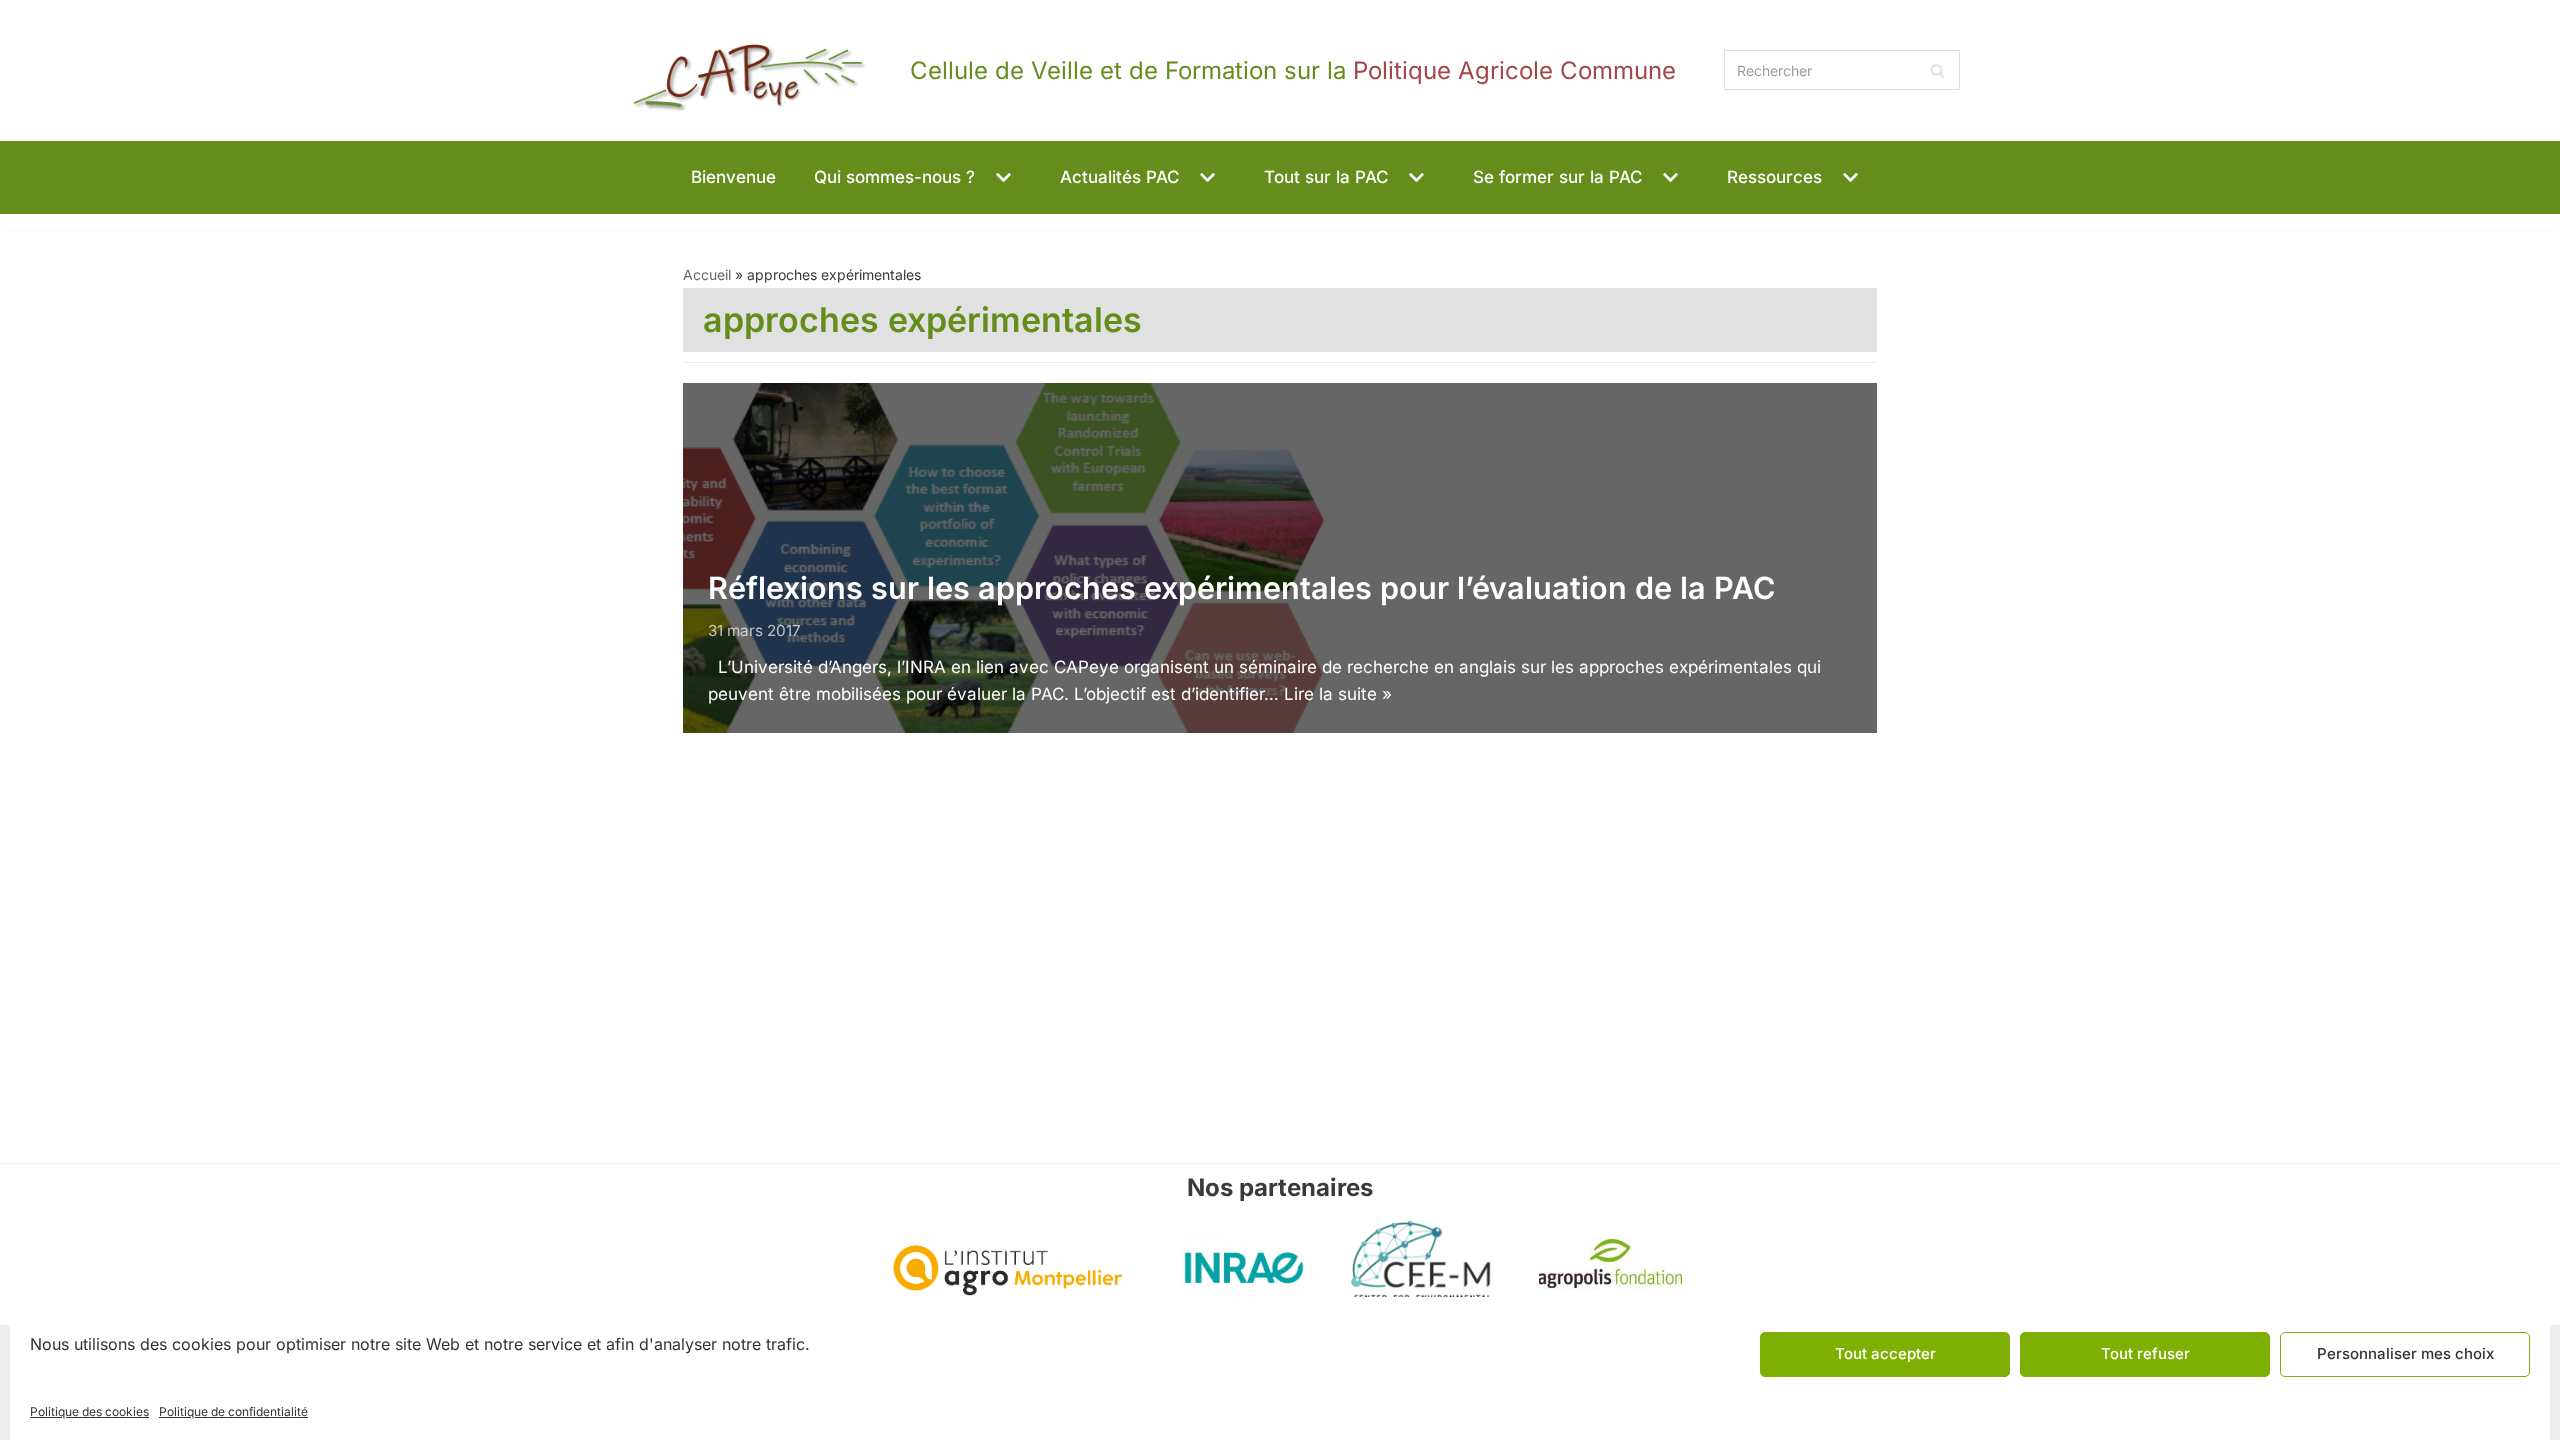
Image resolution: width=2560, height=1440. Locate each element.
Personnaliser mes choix (2405, 1353)
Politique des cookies (89, 1411)
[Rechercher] (1937, 70)
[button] (1001, 177)
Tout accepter (1885, 1353)
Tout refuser (2145, 1353)
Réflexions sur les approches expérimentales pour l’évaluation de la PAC (1242, 587)
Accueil (707, 274)
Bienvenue (733, 177)
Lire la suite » (1338, 694)
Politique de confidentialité (233, 1411)
